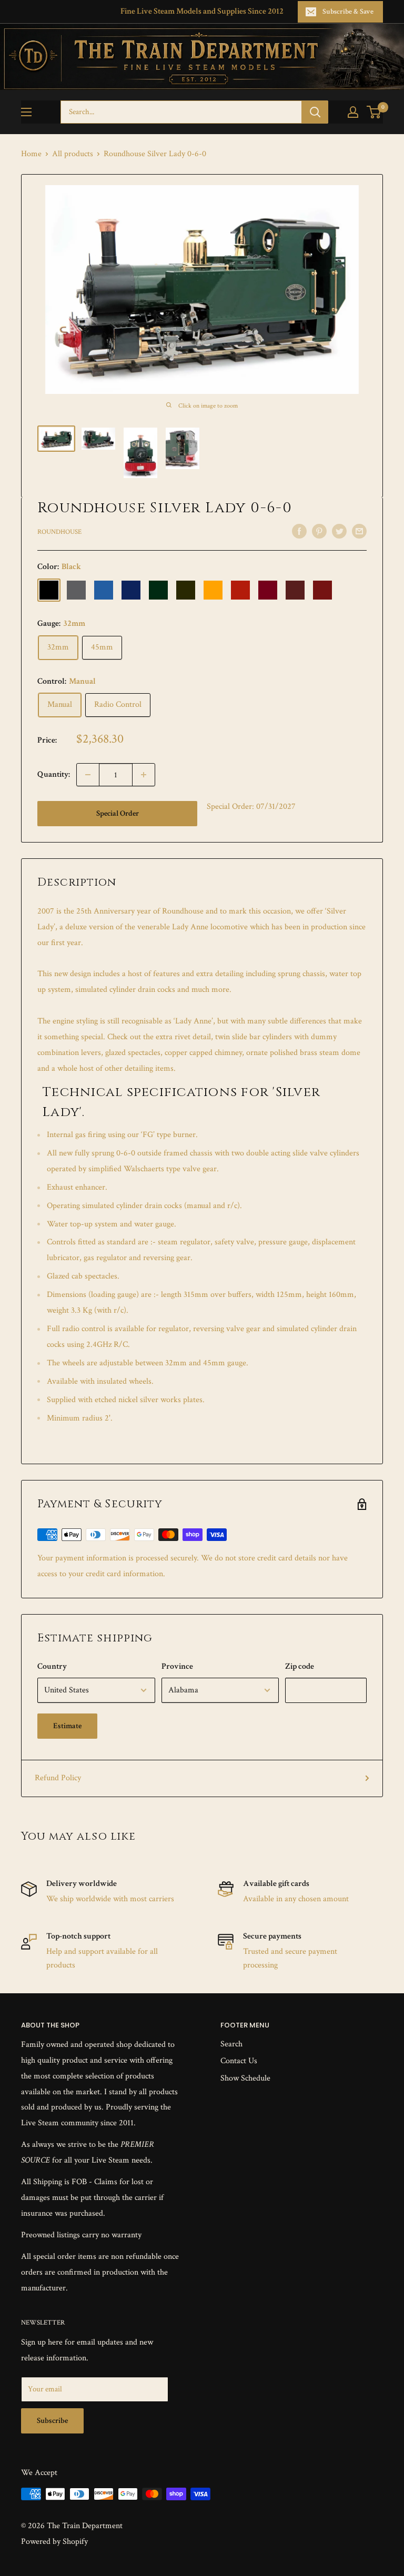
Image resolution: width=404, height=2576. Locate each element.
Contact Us (239, 2061)
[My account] (353, 112)
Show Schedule (245, 2078)
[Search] (315, 112)
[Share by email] (359, 531)
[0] (374, 112)
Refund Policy (58, 1778)
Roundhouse (59, 532)
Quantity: (54, 774)
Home (31, 154)
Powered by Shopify (54, 2542)
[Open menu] (26, 112)
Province (177, 1666)
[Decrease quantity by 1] (88, 775)
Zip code (300, 1666)
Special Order (118, 813)
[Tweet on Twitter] (339, 531)
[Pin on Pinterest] (319, 531)
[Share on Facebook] (299, 531)
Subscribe (52, 2421)
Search (231, 2044)
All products (73, 154)
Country (52, 1666)
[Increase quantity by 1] (144, 775)
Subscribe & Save (348, 12)
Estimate (67, 1726)
